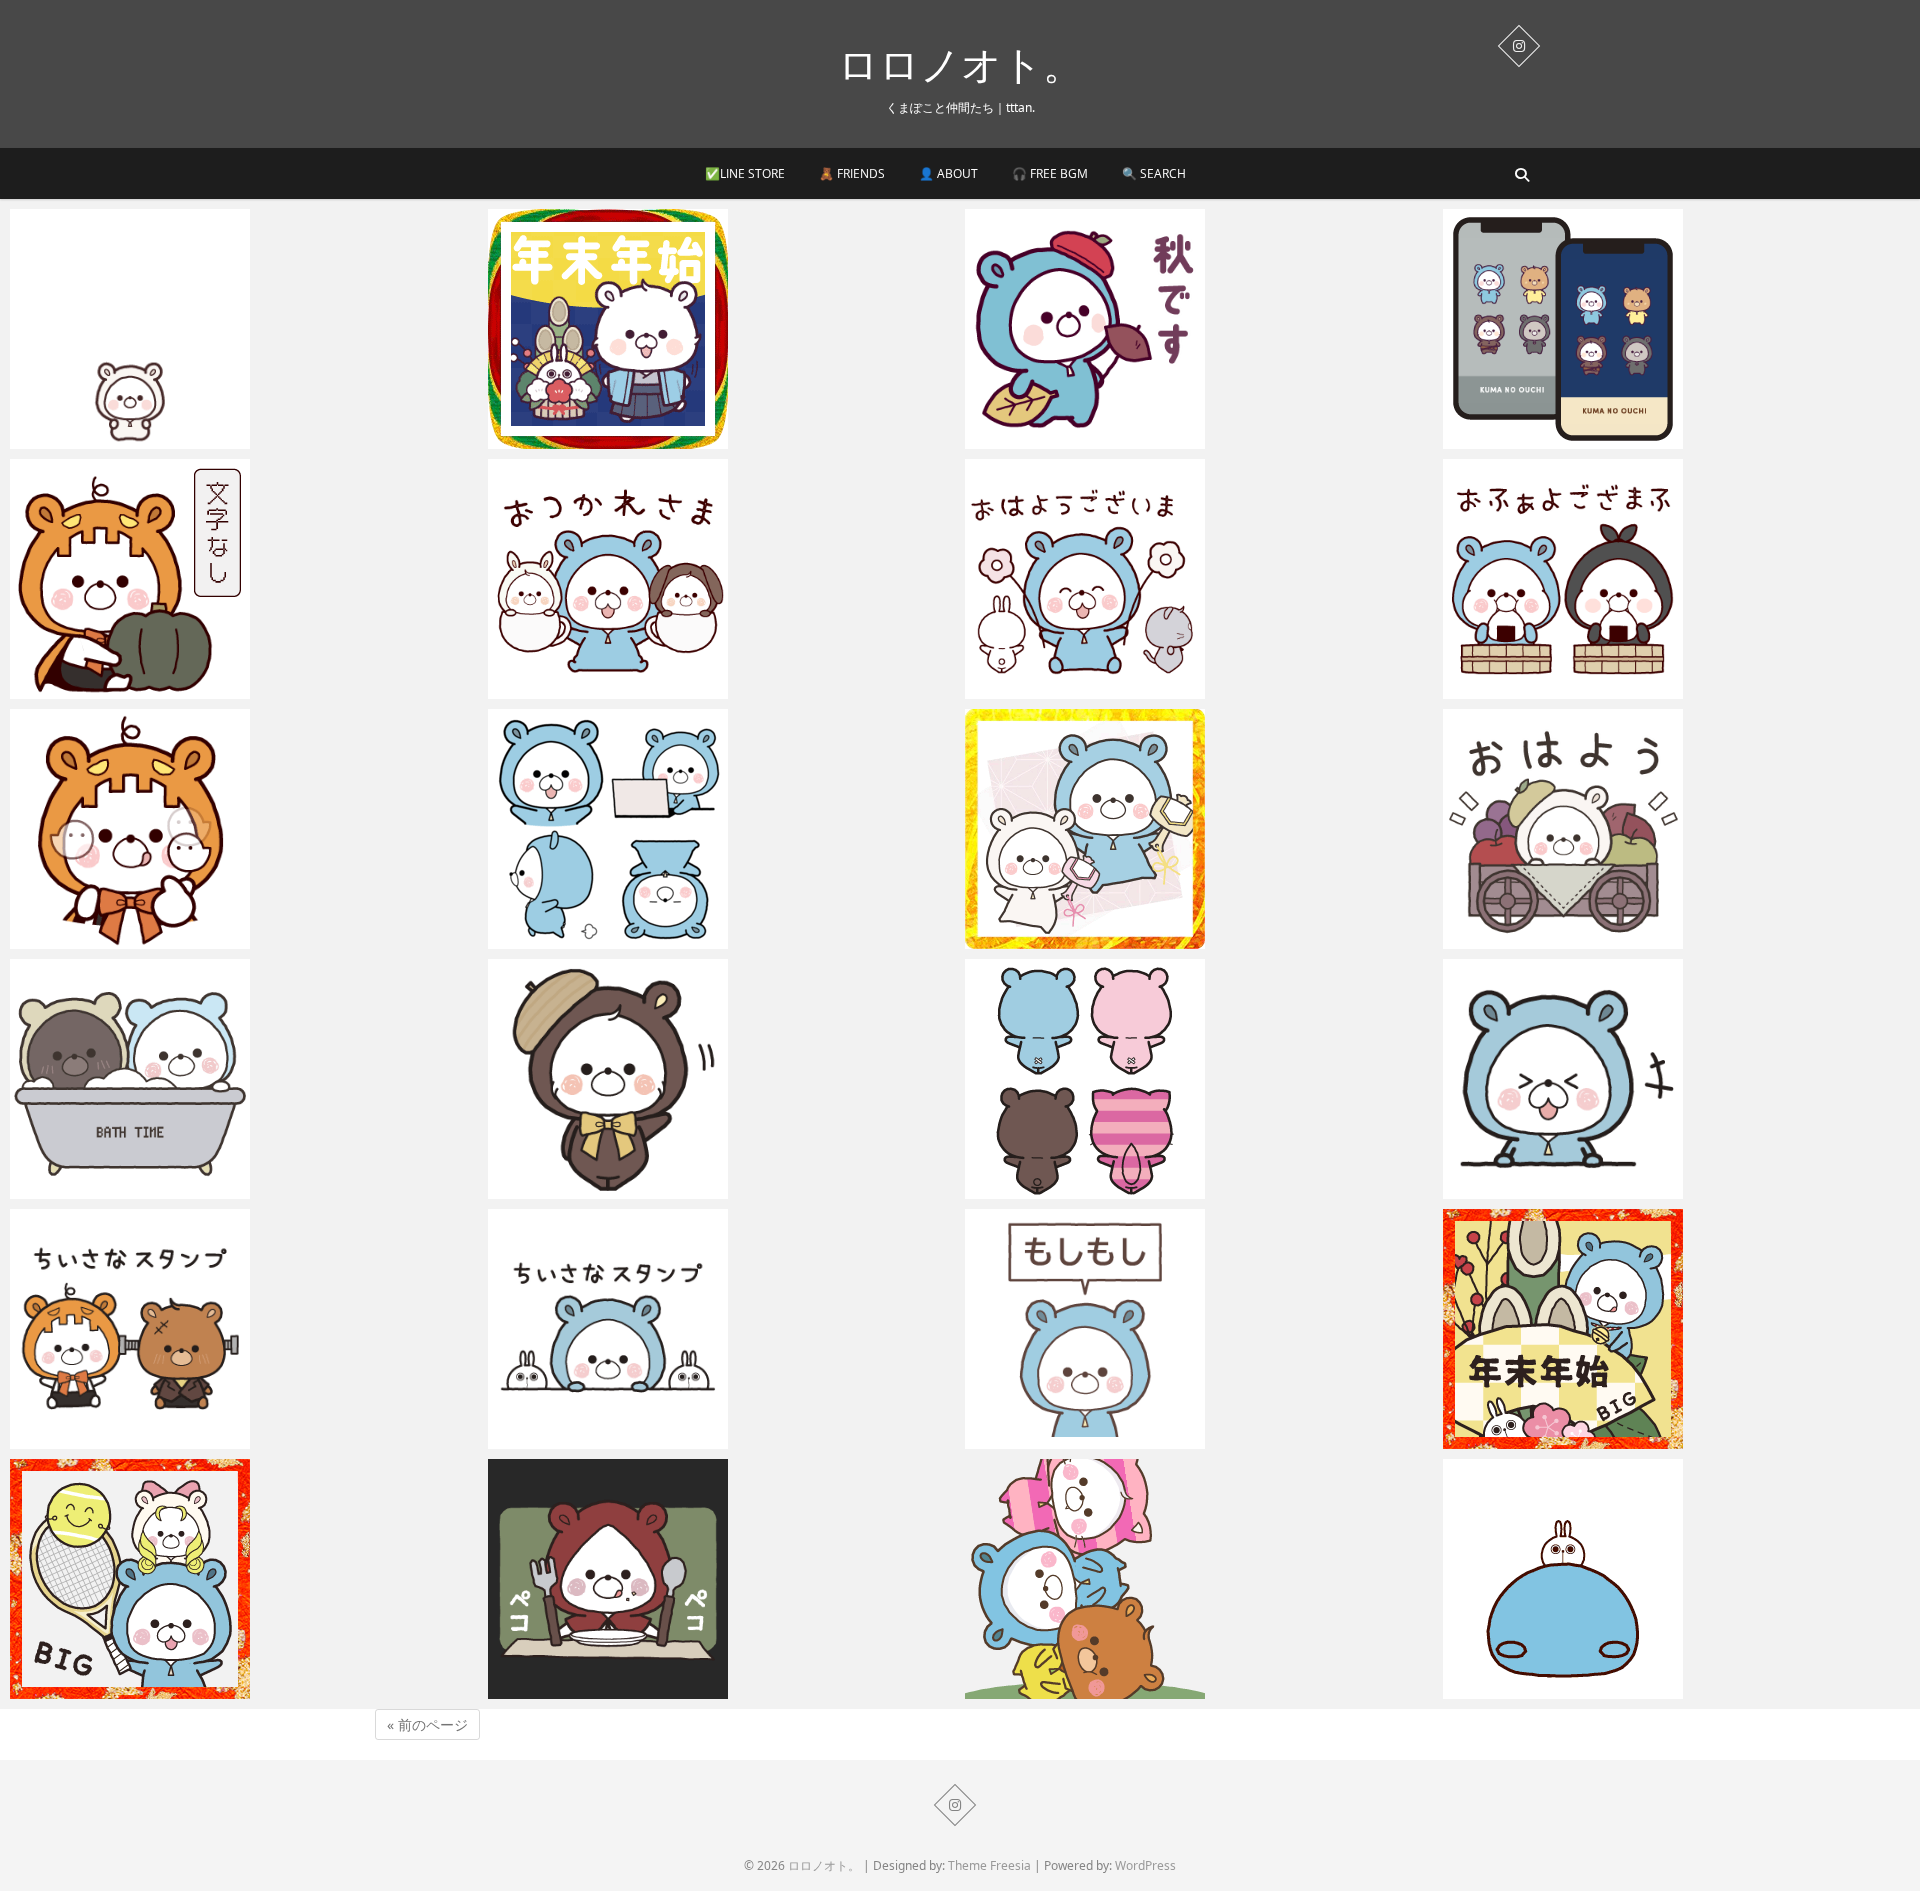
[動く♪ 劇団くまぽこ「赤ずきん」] (722, 1579)
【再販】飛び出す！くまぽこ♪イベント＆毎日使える (1161, 939)
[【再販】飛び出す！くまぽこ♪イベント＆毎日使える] (1199, 829)
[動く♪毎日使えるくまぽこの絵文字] (722, 829)
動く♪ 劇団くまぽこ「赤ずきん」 (619, 1689)
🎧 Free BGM (1050, 173)
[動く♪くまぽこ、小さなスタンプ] (722, 1329)
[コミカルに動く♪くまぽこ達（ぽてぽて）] (1677, 1579)
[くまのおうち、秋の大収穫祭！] (1677, 829)
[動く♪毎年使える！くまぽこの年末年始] (722, 329)
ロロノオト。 (960, 64)
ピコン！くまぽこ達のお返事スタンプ (1112, 1439)
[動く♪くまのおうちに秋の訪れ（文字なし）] (244, 579)
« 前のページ (427, 1724)
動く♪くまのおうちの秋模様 (124, 1439)
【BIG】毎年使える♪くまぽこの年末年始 (1600, 1439)
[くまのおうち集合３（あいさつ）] (722, 579)
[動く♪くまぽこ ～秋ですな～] (1199, 329)
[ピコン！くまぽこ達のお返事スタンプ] (1199, 1329)
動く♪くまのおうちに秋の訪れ (131, 939)
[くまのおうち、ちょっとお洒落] (244, 1079)
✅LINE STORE (745, 173)
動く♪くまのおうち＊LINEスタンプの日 (1596, 1189)
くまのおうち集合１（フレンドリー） (1590, 689)
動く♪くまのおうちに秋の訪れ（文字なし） (176, 689)
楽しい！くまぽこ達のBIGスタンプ (1103, 1689)
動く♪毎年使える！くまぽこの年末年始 (639, 439)
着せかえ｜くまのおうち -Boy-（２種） (1596, 439)
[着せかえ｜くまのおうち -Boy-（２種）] (1677, 329)
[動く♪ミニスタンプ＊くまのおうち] (244, 329)
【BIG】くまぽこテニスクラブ (133, 1689)
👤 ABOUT (948, 173)
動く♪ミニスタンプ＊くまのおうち (146, 439)
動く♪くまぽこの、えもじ (1071, 1189)
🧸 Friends (852, 173)
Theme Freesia (989, 1865)
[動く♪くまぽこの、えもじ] (1199, 1079)
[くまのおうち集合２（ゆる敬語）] (1199, 579)
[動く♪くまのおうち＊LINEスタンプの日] (1677, 1079)
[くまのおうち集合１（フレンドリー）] (1677, 579)
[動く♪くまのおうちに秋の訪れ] (244, 829)
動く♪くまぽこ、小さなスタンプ (617, 1439)
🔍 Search (1154, 173)
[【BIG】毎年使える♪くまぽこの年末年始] (1677, 1329)
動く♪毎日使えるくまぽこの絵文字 (624, 939)
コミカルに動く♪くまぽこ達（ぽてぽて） (1602, 1689)
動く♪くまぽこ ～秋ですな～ (1081, 439)
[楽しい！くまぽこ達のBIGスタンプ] (1199, 1579)
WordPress (1145, 1865)
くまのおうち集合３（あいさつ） (620, 689)
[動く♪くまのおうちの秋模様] (244, 1329)
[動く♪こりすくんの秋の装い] (722, 1079)
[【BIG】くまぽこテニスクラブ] (244, 1579)
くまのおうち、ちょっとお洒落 (135, 1189)
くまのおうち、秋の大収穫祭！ (1568, 939)
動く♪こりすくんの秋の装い (602, 1189)
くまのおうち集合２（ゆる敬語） (1097, 689)
